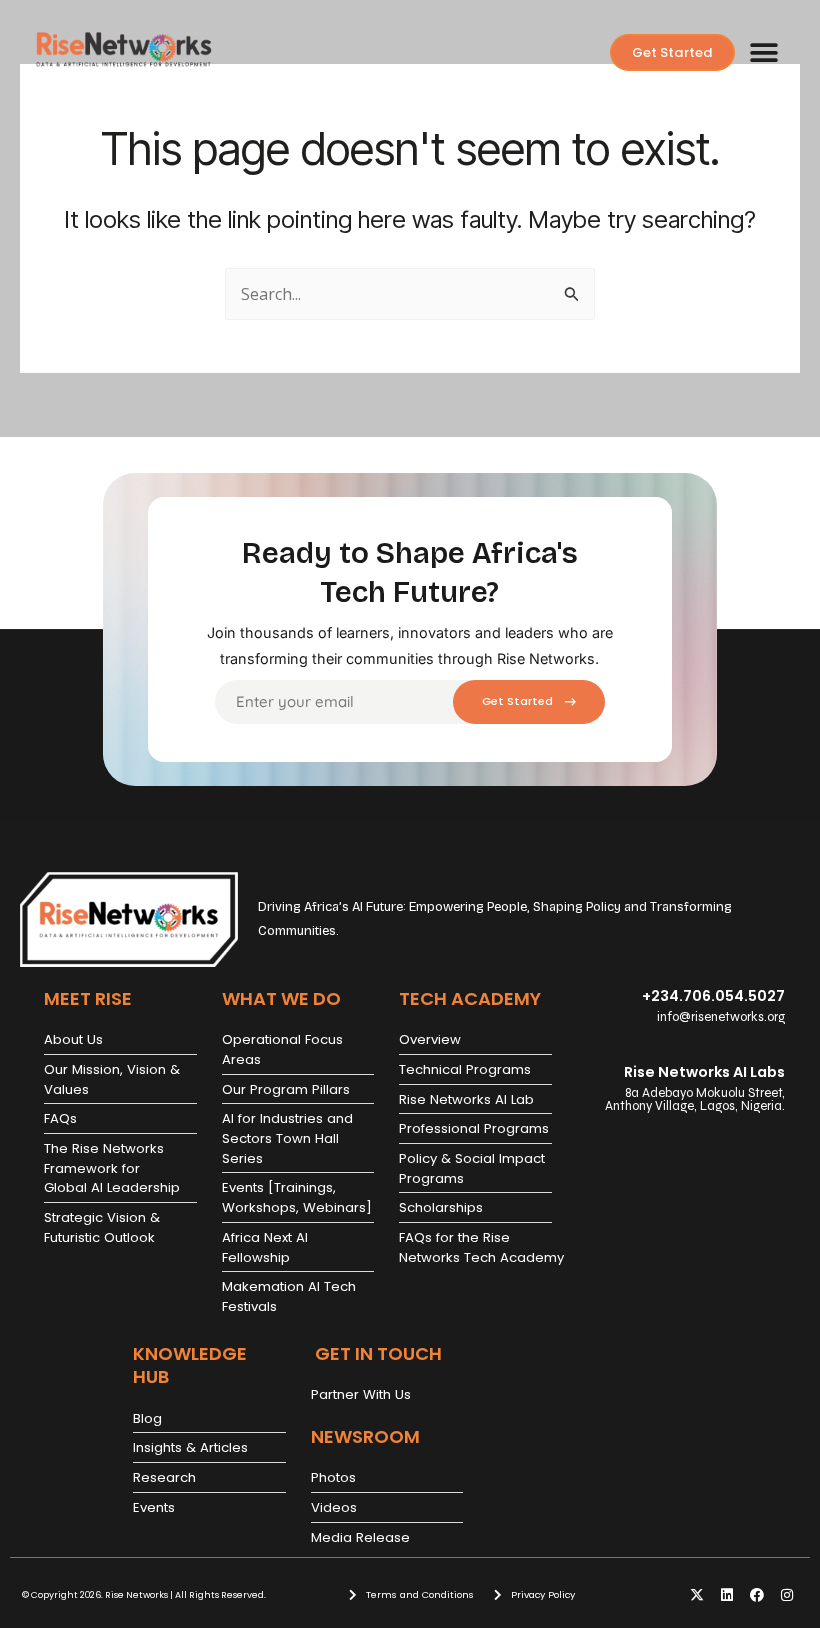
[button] (764, 52)
